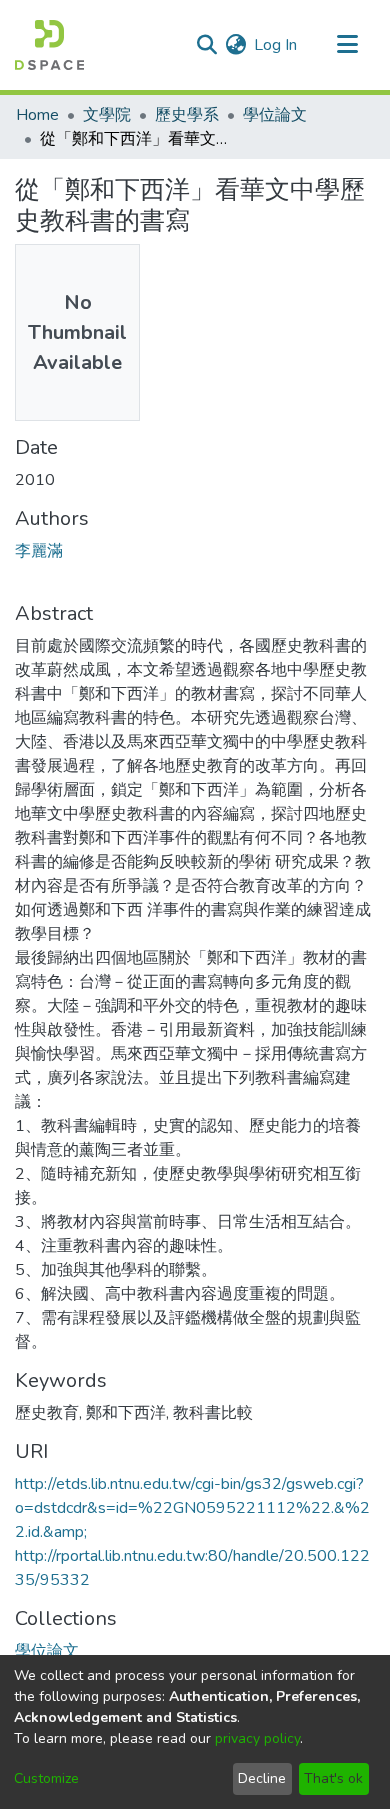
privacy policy (257, 1738)
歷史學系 (187, 115)
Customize (46, 1778)
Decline (262, 1778)
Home (37, 115)
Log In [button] (276, 45)
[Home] (49, 45)
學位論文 (275, 115)
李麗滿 (39, 551)
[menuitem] (235, 45)
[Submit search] (206, 45)
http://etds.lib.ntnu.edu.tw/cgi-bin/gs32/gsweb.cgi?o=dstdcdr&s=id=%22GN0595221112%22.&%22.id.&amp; (192, 1508)
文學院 (107, 115)
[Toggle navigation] (347, 45)
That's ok (333, 1778)
